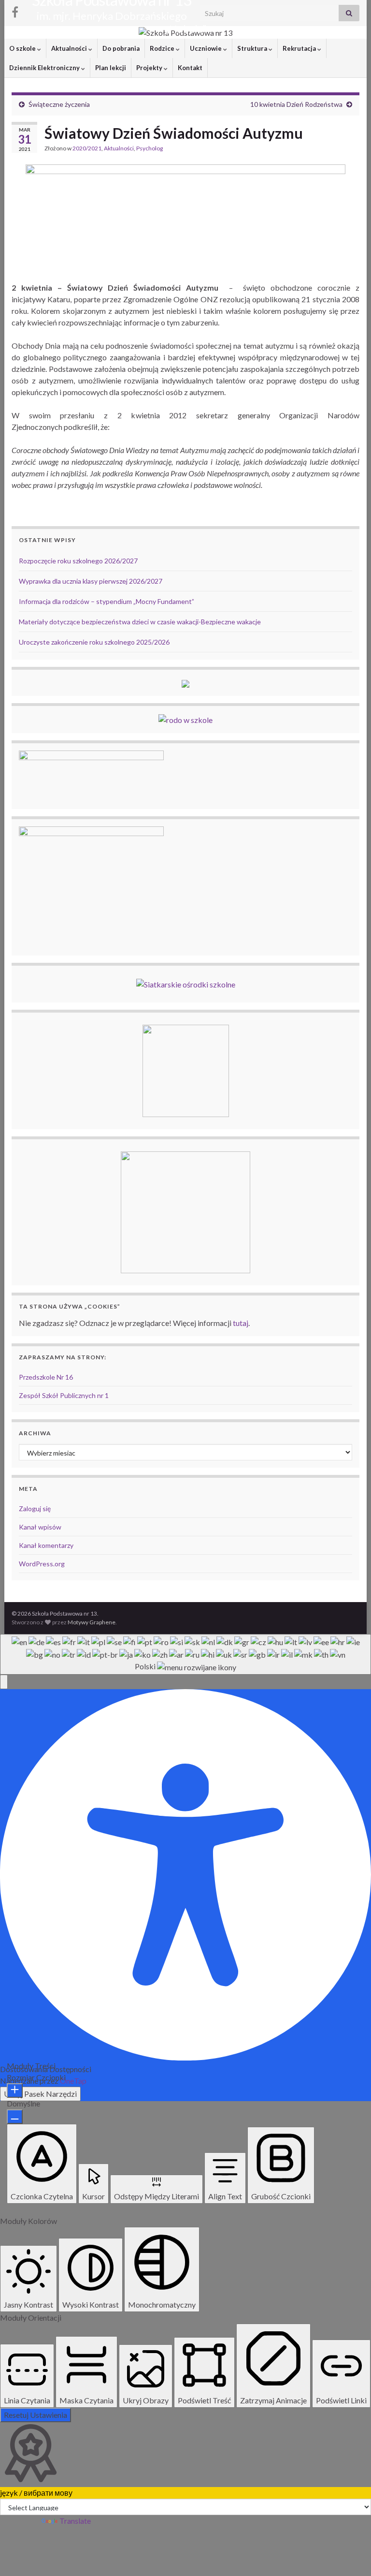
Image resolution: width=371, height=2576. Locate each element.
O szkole (23, 48)
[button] (4, 1682)
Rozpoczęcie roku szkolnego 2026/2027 (78, 561)
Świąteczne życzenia (59, 104)
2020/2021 (87, 148)
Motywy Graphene (92, 1622)
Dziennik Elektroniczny (45, 68)
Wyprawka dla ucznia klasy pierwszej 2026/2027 (91, 581)
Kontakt (190, 68)
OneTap (73, 2081)
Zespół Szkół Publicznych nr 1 (64, 1395)
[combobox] (185, 1654)
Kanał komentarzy (46, 1545)
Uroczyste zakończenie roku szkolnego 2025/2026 (94, 642)
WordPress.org (42, 1564)
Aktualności (70, 48)
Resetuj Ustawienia (36, 2415)
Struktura (253, 48)
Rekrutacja (300, 48)
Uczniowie (207, 48)
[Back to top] (349, 2554)
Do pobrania (121, 48)
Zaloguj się (35, 1509)
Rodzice (163, 48)
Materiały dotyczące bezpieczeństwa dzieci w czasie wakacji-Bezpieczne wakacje (140, 622)
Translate (75, 2521)
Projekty (150, 68)
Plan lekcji (111, 68)
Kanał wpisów (40, 1527)
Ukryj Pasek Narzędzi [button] (40, 2094)
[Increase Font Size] (15, 2090)
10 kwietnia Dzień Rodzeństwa (296, 104)
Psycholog (150, 148)
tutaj (241, 1323)
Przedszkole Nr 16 (46, 1377)
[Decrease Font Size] (15, 2117)
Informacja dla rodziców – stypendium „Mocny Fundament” (107, 601)
